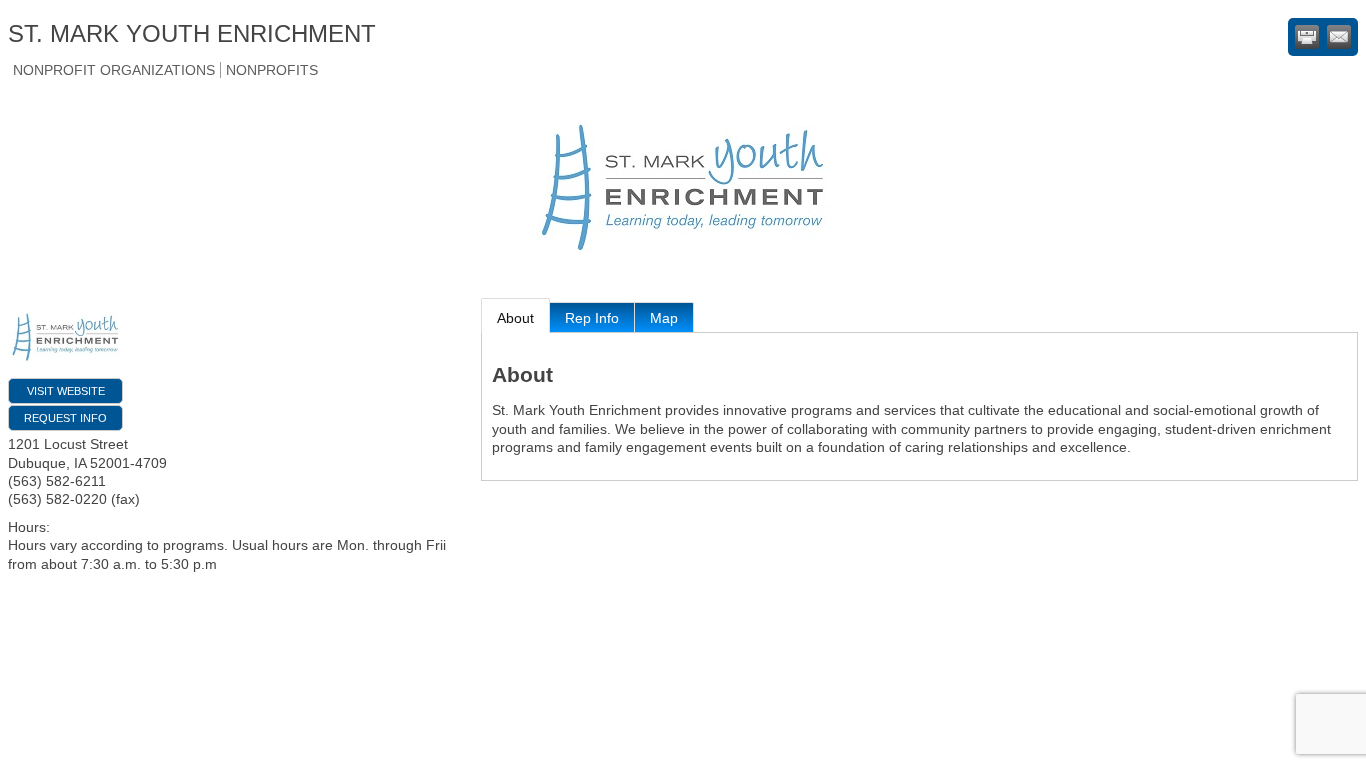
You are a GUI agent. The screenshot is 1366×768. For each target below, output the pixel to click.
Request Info (65, 418)
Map (664, 318)
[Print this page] (1307, 37)
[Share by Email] (1339, 37)
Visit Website (66, 391)
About (515, 318)
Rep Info (592, 318)
